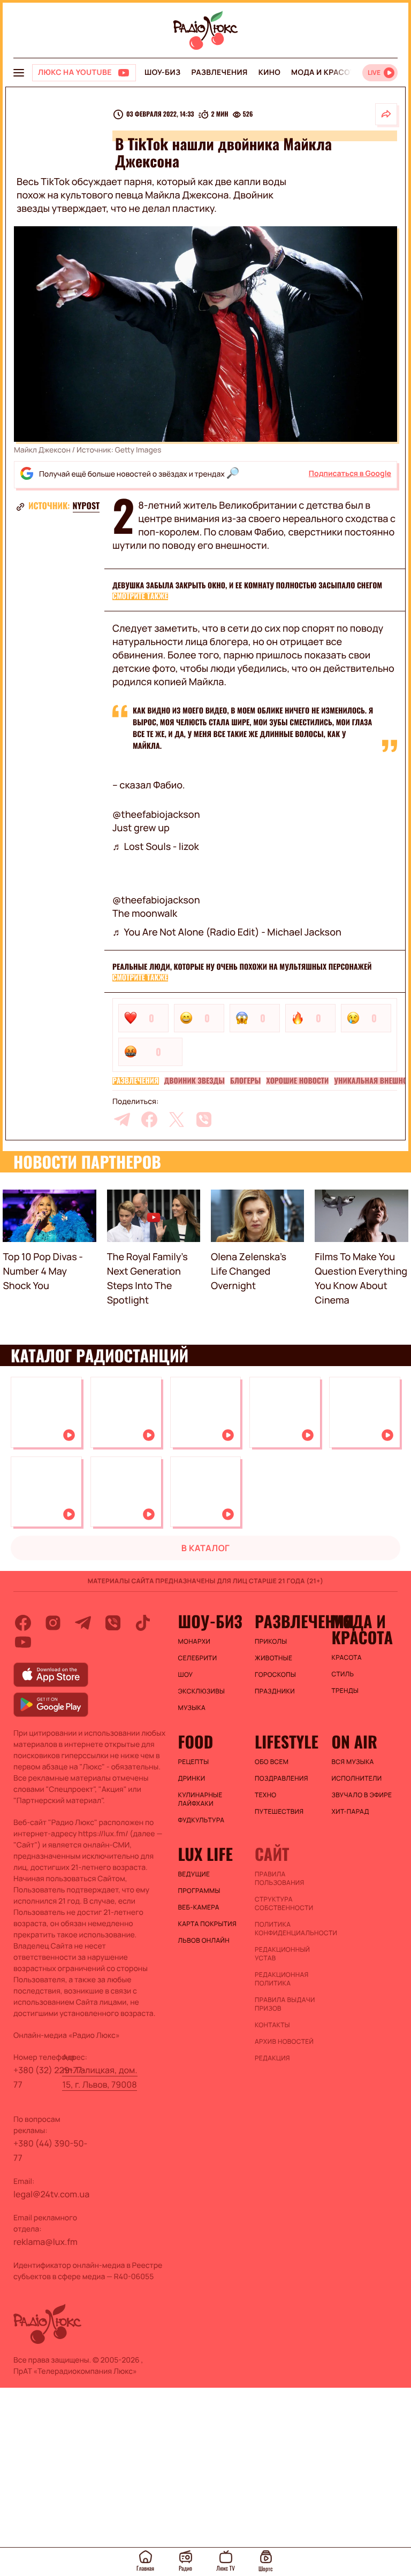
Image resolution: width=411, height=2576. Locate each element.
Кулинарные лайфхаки (200, 1799)
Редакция (272, 2058)
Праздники (275, 1691)
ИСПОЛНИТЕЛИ (356, 1778)
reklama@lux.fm (45, 2242)
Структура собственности (284, 1904)
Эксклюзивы (202, 1691)
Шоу (186, 1675)
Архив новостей (284, 2042)
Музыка (192, 1708)
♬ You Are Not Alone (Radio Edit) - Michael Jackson (227, 932)
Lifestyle (287, 1742)
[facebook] (149, 1120)
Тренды (345, 1691)
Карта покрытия (208, 1924)
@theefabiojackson (156, 815)
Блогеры (246, 1081)
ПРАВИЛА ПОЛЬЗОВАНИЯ (280, 1879)
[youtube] (23, 1642)
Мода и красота (325, 72)
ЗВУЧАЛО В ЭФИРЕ (361, 1795)
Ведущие (194, 1874)
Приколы (271, 1642)
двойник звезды (195, 1081)
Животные (273, 1658)
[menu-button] (19, 73)
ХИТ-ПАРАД (350, 1812)
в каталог (206, 1548)
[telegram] (122, 1120)
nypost (86, 505)
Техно (266, 1795)
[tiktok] (143, 1623)
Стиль (342, 1674)
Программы (199, 1891)
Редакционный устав (282, 1954)
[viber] (204, 1120)
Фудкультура (201, 1820)
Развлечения (219, 72)
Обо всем (272, 1762)
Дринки (192, 1778)
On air (354, 1742)
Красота (346, 1658)
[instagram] (53, 1623)
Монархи (195, 1642)
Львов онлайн (204, 1941)
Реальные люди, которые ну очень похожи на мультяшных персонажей (242, 967)
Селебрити (198, 1658)
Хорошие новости (297, 1081)
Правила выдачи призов (285, 2004)
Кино (269, 72)
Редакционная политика (282, 1979)
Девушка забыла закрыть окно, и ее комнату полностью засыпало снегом (247, 585)
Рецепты (194, 1762)
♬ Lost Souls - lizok (156, 847)
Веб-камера (199, 1907)
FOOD (196, 1742)
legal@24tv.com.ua (51, 2194)
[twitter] (177, 1120)
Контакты (272, 2025)
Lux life (205, 1854)
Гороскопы (275, 1675)
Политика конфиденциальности (288, 1929)
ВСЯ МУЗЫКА (352, 1762)
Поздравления (281, 1778)
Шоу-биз (162, 72)
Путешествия (279, 1812)
